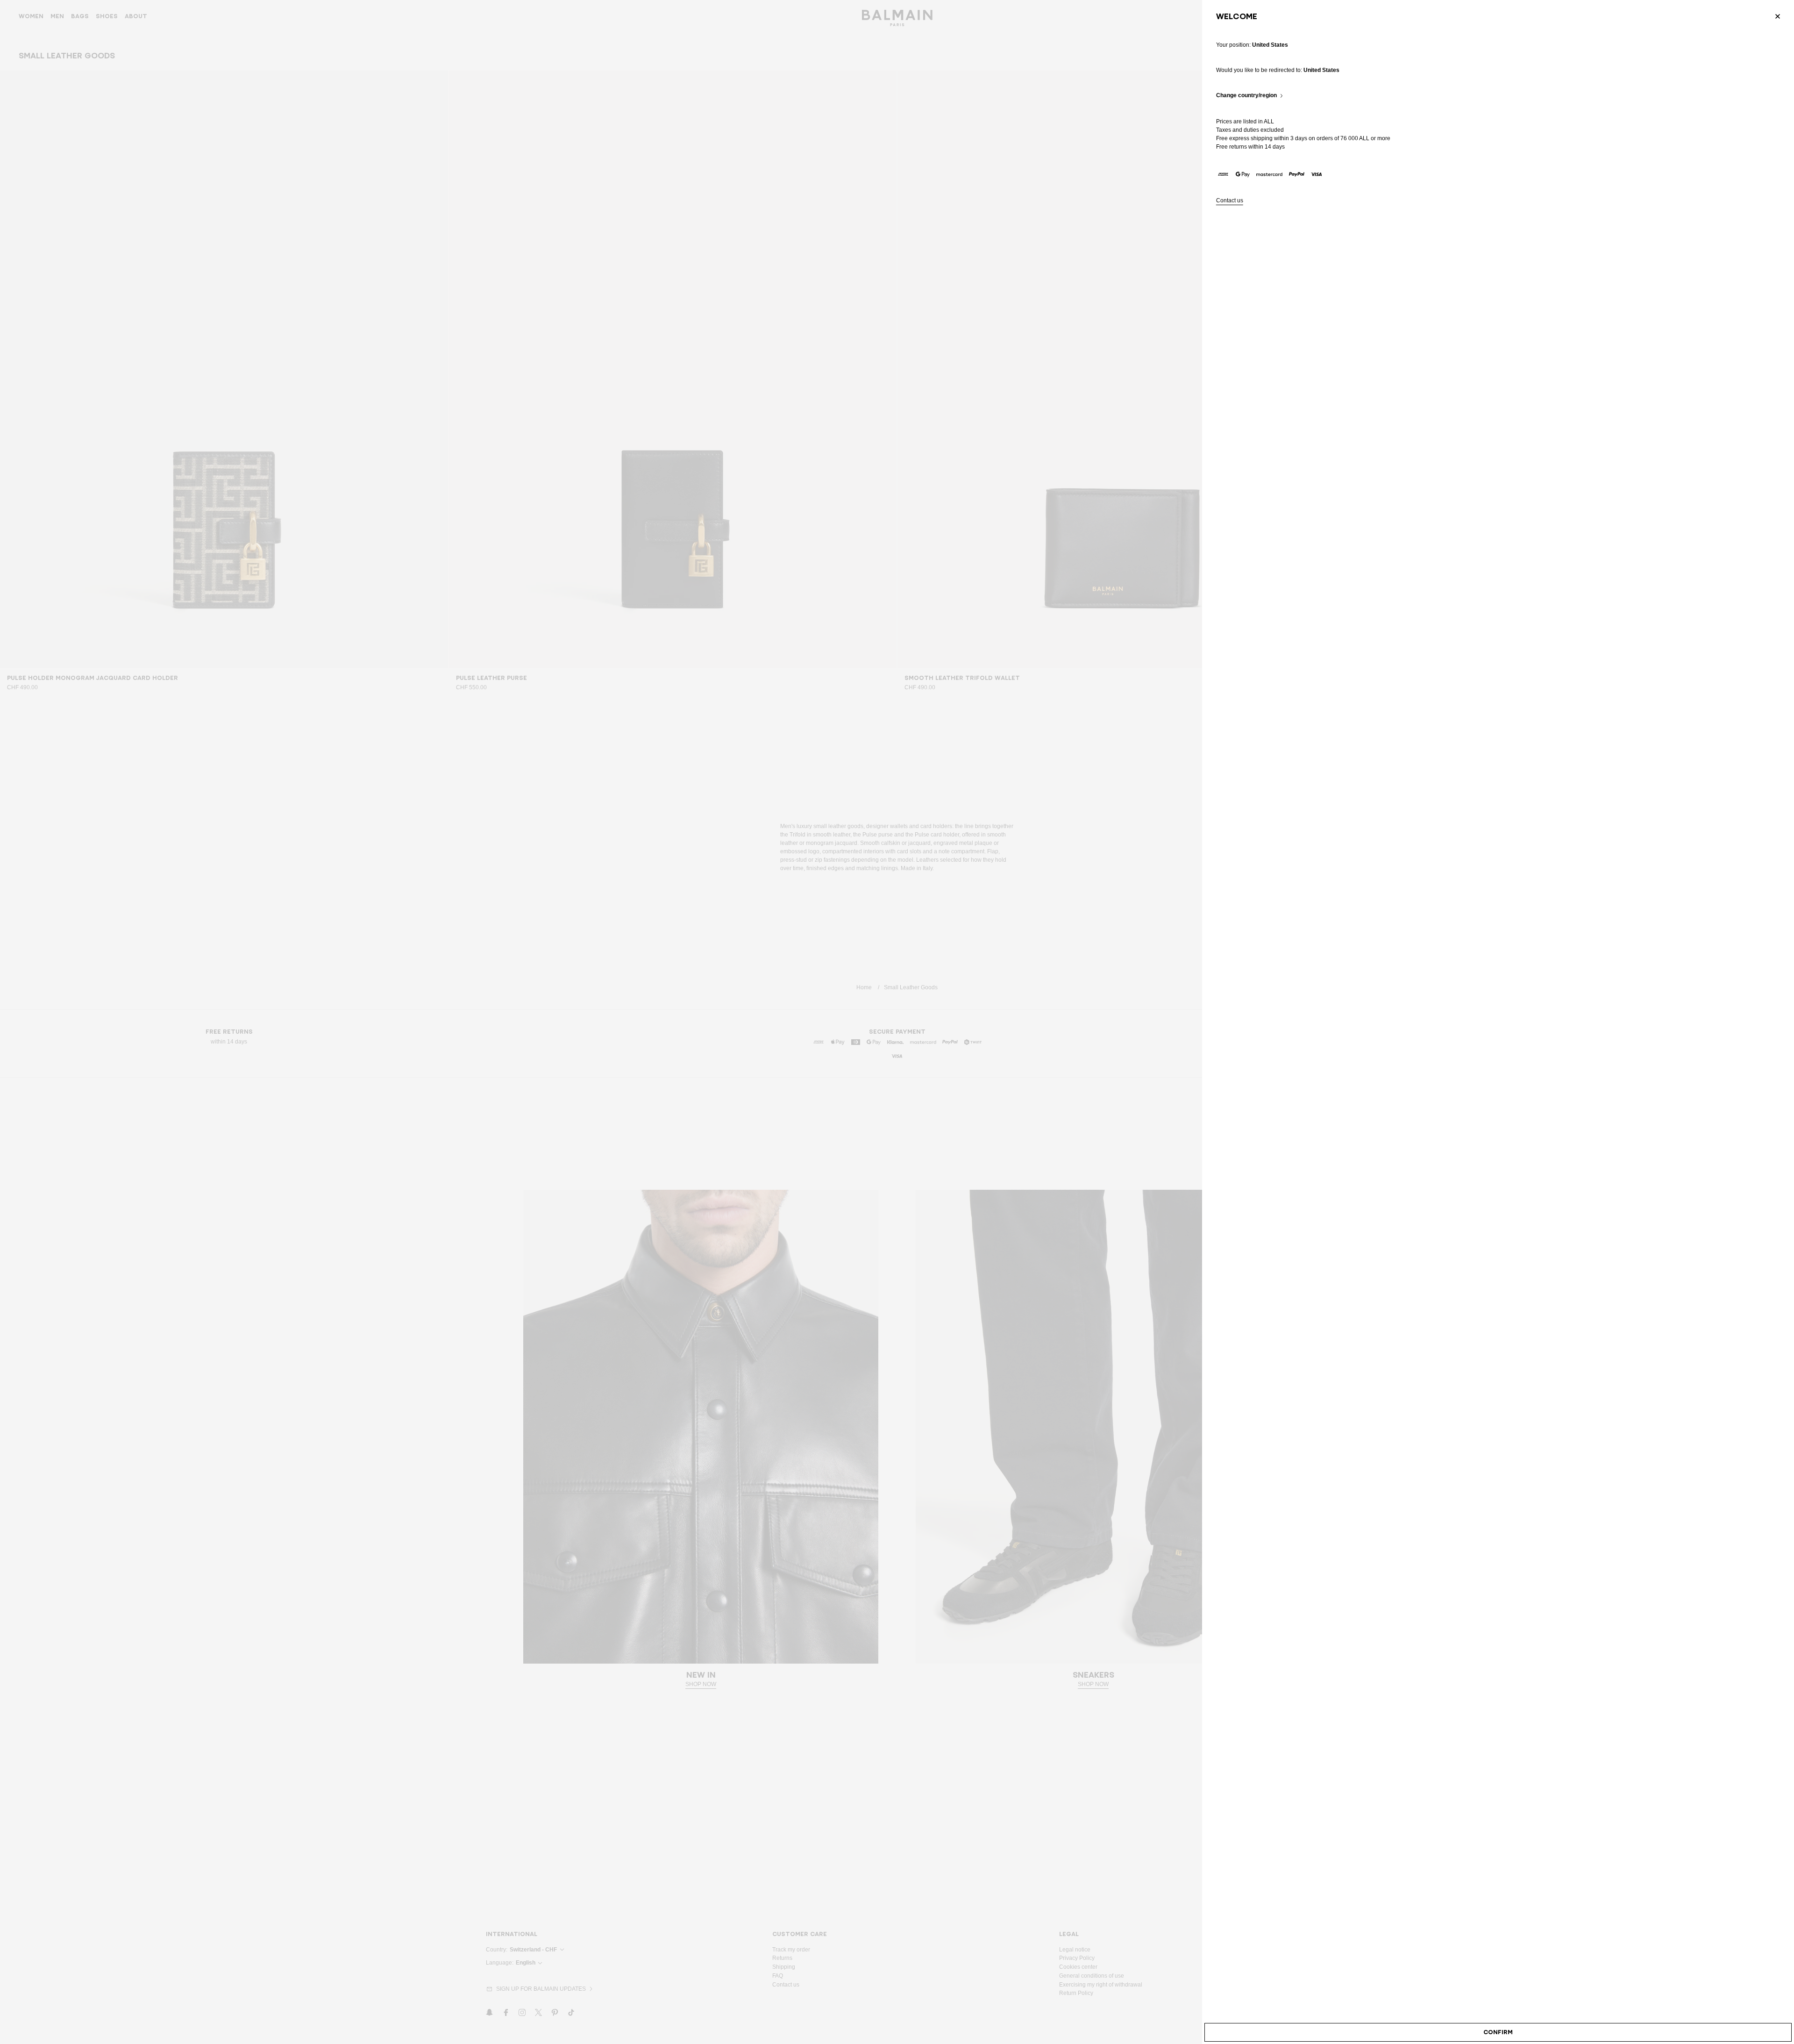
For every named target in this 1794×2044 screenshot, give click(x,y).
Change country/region (1246, 96)
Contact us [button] (1230, 201)
